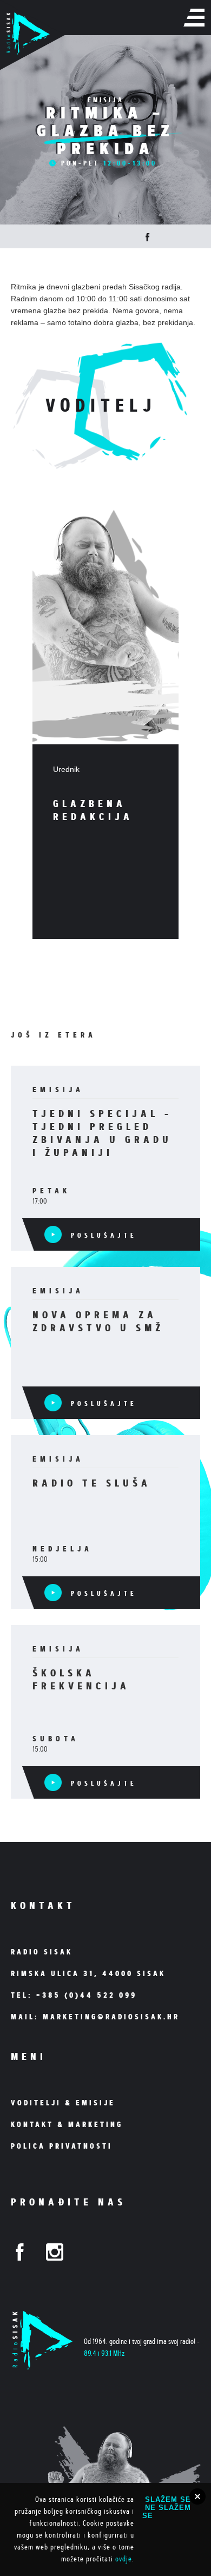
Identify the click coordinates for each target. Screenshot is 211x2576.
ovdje (124, 2559)
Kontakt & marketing (67, 2124)
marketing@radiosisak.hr (111, 2017)
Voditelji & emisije (63, 2103)
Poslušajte (101, 1235)
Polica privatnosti (62, 2146)
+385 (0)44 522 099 (87, 1995)
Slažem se (168, 2499)
